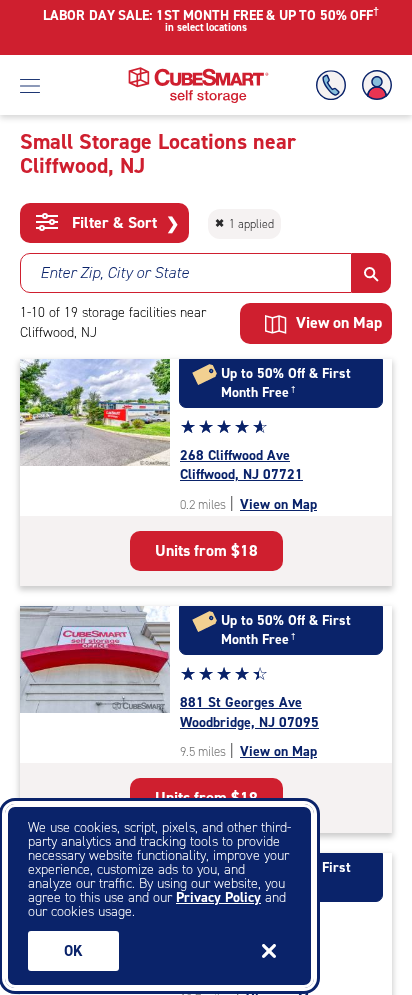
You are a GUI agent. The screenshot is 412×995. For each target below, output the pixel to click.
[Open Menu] (30, 85)
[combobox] (186, 273)
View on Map (278, 504)
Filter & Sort (123, 223)
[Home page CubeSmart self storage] (198, 72)
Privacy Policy (218, 897)
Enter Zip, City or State (114, 272)
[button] (371, 273)
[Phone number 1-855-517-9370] (335, 85)
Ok (73, 951)
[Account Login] (373, 85)
